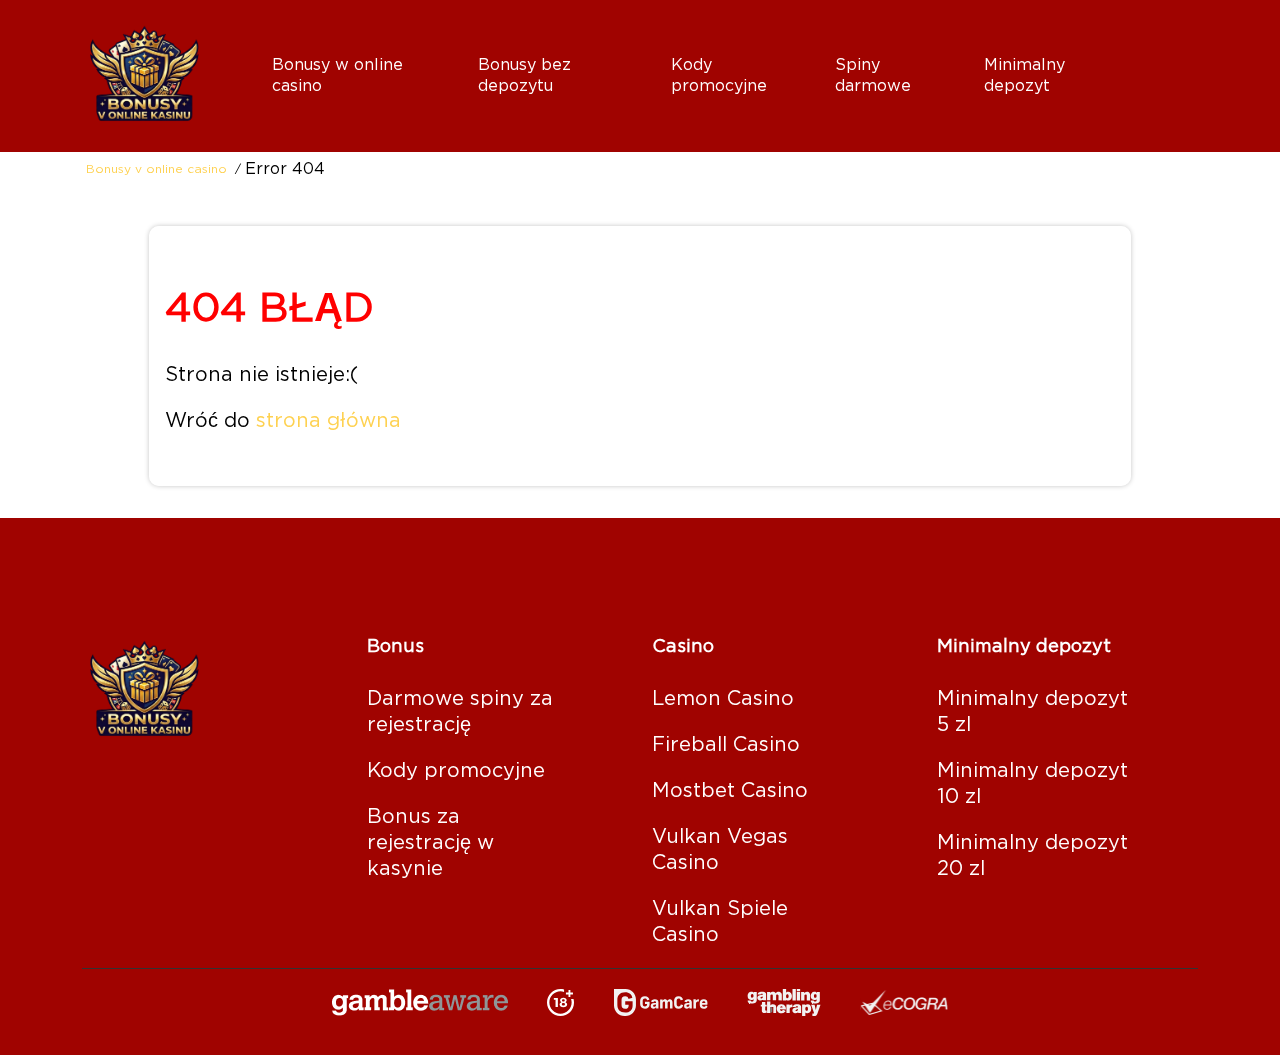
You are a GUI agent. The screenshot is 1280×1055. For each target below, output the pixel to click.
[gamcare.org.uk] (661, 1004)
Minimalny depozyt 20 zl (1032, 856)
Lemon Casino (723, 699)
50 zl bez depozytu (555, 136)
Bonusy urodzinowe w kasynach (399, 136)
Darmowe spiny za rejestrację (954, 136)
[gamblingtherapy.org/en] (784, 1004)
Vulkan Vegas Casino (720, 850)
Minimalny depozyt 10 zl (1032, 784)
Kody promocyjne (456, 771)
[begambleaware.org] (420, 1004)
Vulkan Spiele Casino (720, 922)
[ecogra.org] (904, 1004)
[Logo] (165, 76)
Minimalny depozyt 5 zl (1077, 136)
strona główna (328, 421)
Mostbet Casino (730, 791)
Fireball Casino (726, 745)
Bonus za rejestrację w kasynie (430, 843)
